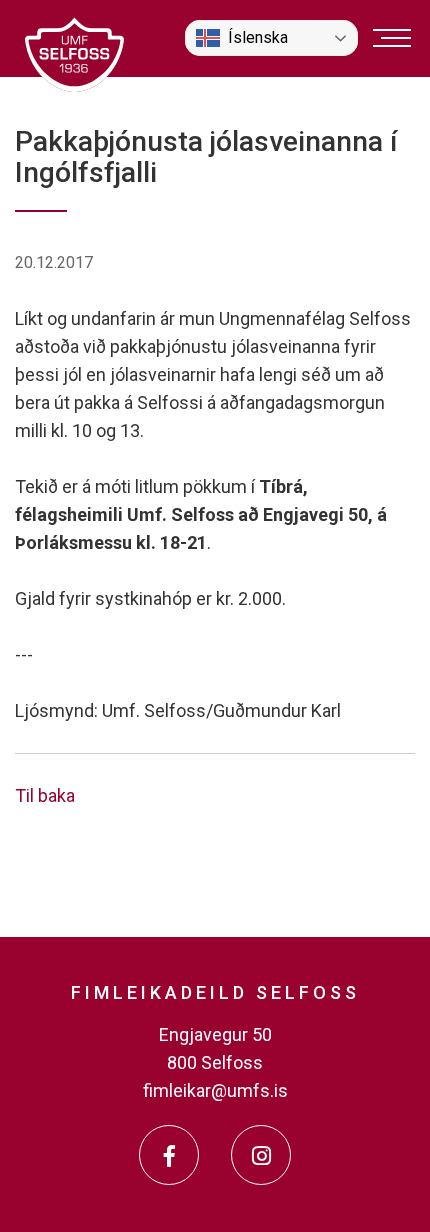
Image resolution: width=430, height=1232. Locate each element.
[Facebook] (169, 1155)
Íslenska (258, 37)
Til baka (45, 795)
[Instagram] (261, 1155)
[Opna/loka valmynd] (392, 38)
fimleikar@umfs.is (215, 1090)
